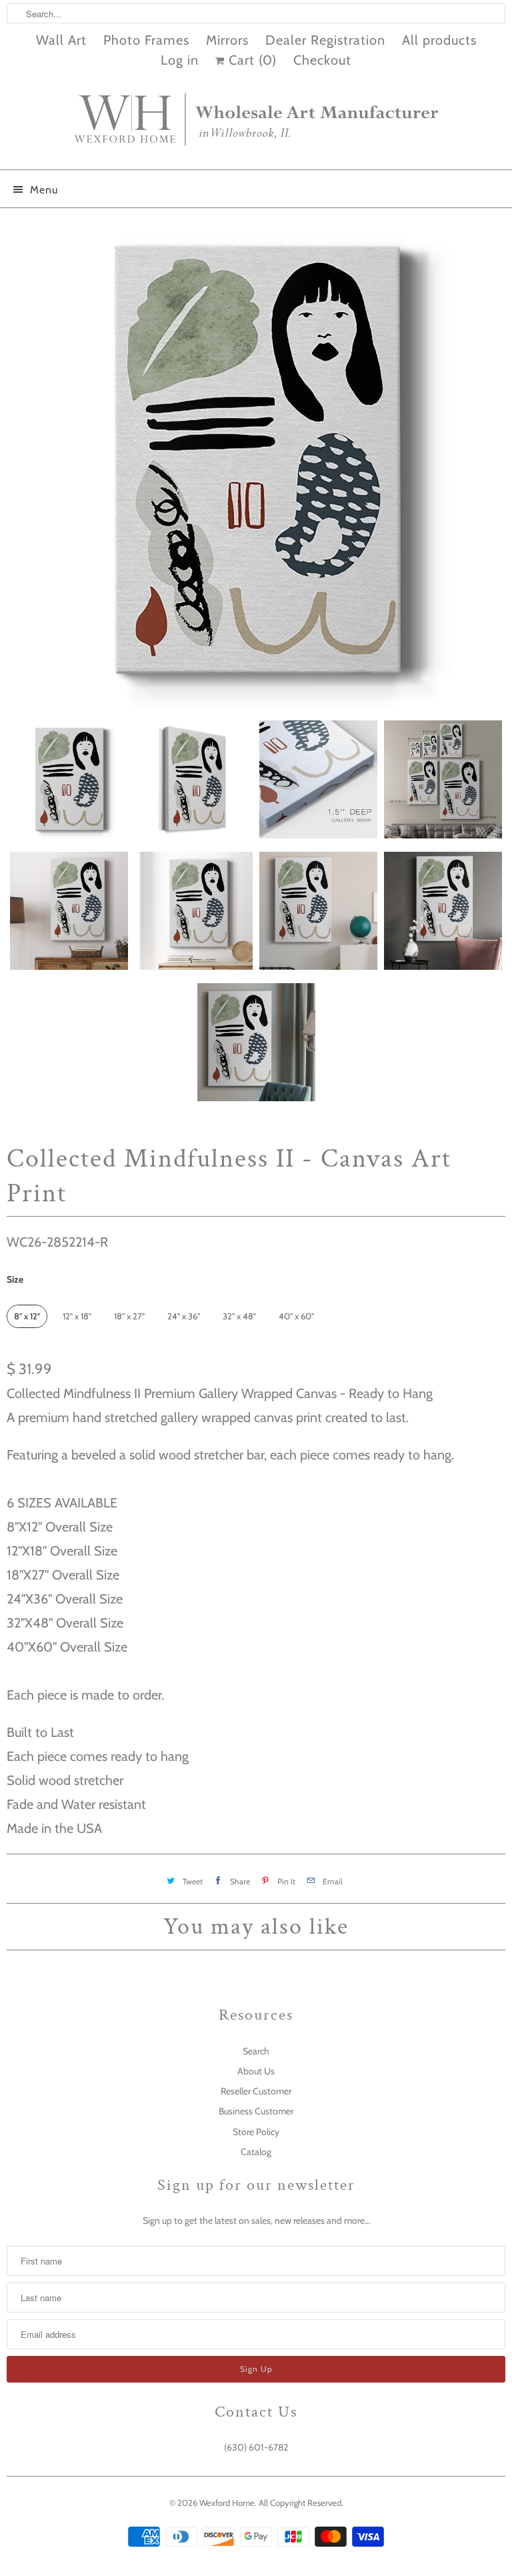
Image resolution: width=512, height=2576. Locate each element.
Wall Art (61, 40)
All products (439, 40)
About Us (256, 2071)
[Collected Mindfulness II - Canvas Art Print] (256, 461)
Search (256, 2051)
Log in (180, 60)
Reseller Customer (256, 2091)
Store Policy (256, 2132)
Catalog (256, 2152)
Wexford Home (227, 2503)
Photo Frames (146, 40)
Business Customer (256, 2111)
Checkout (322, 60)
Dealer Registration (325, 40)
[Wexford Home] (256, 125)
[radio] (27, 1316)
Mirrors (227, 40)
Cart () (251, 60)
